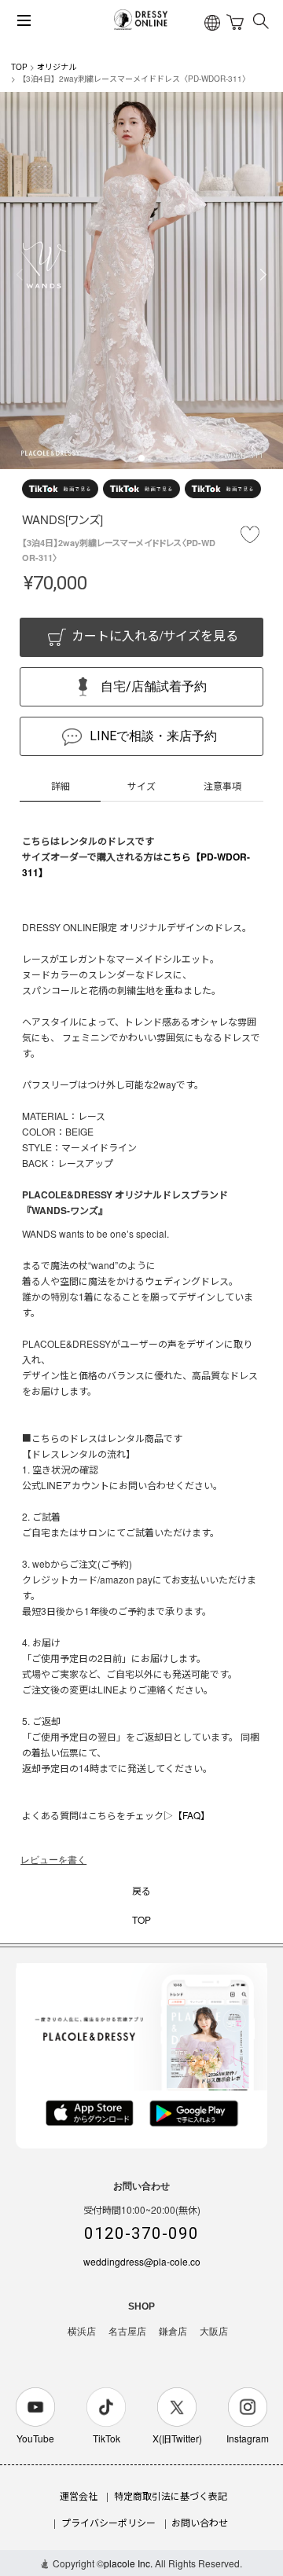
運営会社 (79, 2495)
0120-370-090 (141, 2233)
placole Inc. (128, 2563)
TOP (19, 67)
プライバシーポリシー (108, 2522)
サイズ (141, 785)
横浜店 (82, 2332)
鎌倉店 (173, 2332)
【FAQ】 (191, 1815)
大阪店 (214, 2332)
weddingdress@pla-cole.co (142, 2261)
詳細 (61, 785)
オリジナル (57, 67)
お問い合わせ (200, 2522)
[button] (141, 458)
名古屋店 (127, 2332)
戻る (141, 1890)
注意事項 (222, 785)
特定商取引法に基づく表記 (171, 2495)
